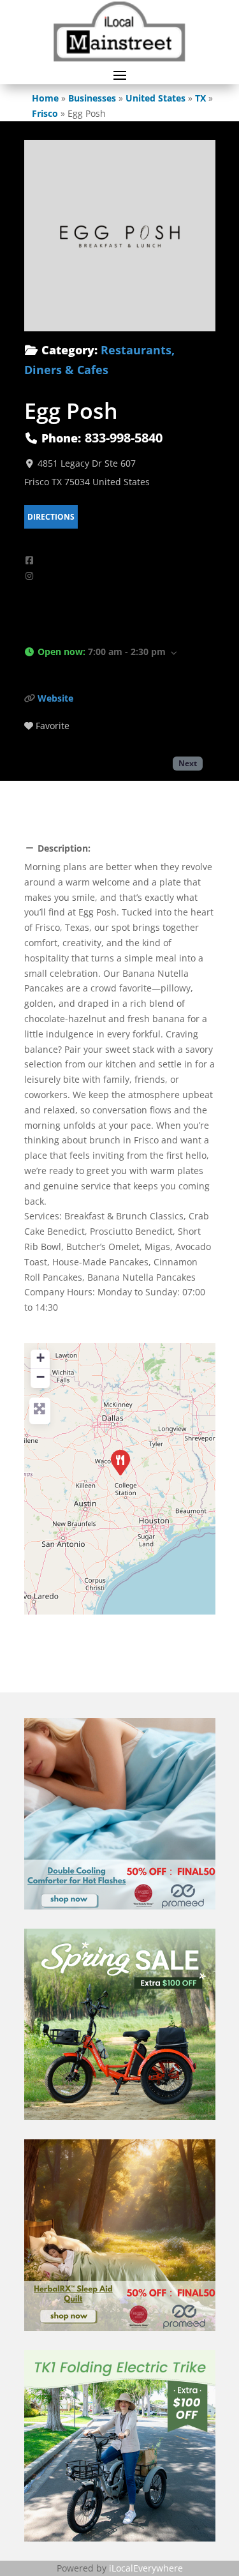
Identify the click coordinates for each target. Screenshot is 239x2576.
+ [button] (40, 1358)
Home (45, 98)
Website (55, 698)
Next (188, 763)
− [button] (40, 1377)
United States (156, 98)
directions (51, 517)
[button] (120, 653)
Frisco (45, 113)
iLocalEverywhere (146, 2568)
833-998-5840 (124, 438)
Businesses (92, 98)
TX (200, 98)
